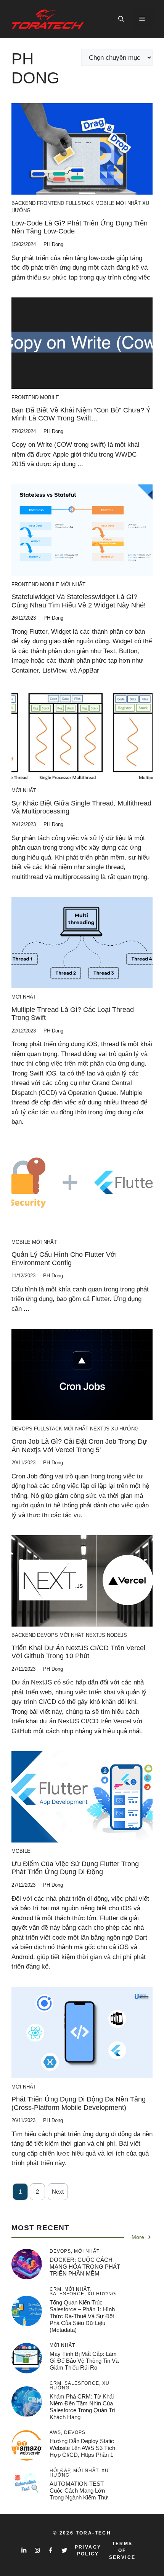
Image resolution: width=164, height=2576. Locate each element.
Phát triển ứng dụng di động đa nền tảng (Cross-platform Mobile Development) (79, 2103)
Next (58, 2192)
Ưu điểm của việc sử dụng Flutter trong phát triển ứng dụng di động (75, 1868)
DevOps (22, 1429)
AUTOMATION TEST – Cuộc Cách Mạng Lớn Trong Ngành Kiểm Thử (79, 2491)
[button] (121, 19)
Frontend (51, 203)
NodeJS (117, 1635)
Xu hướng (125, 1429)
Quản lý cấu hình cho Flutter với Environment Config (64, 1259)
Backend (23, 203)
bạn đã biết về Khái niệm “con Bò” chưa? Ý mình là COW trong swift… (81, 414)
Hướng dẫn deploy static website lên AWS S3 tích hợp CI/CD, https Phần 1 (82, 2448)
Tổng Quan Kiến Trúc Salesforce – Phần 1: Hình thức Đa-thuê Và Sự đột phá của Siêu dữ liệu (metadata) (82, 2316)
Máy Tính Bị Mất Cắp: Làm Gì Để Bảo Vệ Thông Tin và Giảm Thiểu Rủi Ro (84, 2361)
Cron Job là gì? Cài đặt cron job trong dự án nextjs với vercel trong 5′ (79, 1446)
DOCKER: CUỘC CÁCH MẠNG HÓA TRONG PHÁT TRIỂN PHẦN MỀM (85, 2267)
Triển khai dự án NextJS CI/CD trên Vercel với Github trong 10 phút (78, 1652)
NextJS (100, 1429)
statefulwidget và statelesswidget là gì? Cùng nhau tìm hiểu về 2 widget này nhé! (79, 601)
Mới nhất (128, 203)
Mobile (105, 203)
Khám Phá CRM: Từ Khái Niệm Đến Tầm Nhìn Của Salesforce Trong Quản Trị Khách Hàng (82, 2407)
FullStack (80, 203)
